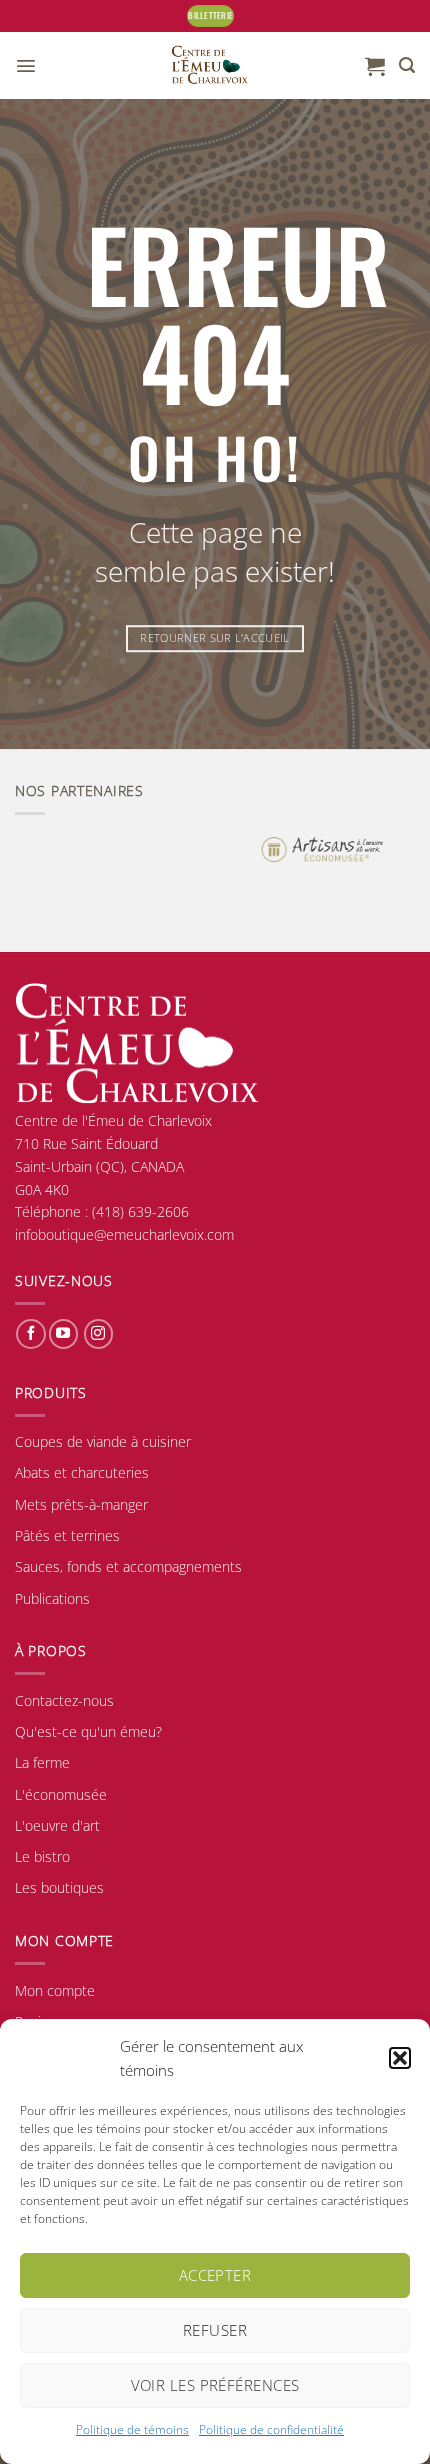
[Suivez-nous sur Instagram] (98, 1334)
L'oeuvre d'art (57, 1825)
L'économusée (61, 1794)
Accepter (215, 2275)
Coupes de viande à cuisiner (103, 1441)
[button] (400, 2058)
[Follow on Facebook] (30, 1334)
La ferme (42, 1762)
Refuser (215, 2330)
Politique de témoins (132, 2429)
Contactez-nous (64, 1700)
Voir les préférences (215, 2385)
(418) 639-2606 (140, 1211)
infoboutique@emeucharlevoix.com (124, 1234)
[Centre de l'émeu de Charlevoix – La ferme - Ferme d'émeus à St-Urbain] (209, 65)
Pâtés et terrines (67, 1535)
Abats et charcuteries (82, 1472)
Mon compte (55, 1990)
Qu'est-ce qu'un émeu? (88, 1731)
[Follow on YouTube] (63, 1334)
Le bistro (42, 1856)
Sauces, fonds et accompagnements (128, 1566)
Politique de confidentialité (271, 2429)
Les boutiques (59, 1887)
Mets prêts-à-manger (81, 1504)
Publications (52, 1598)
